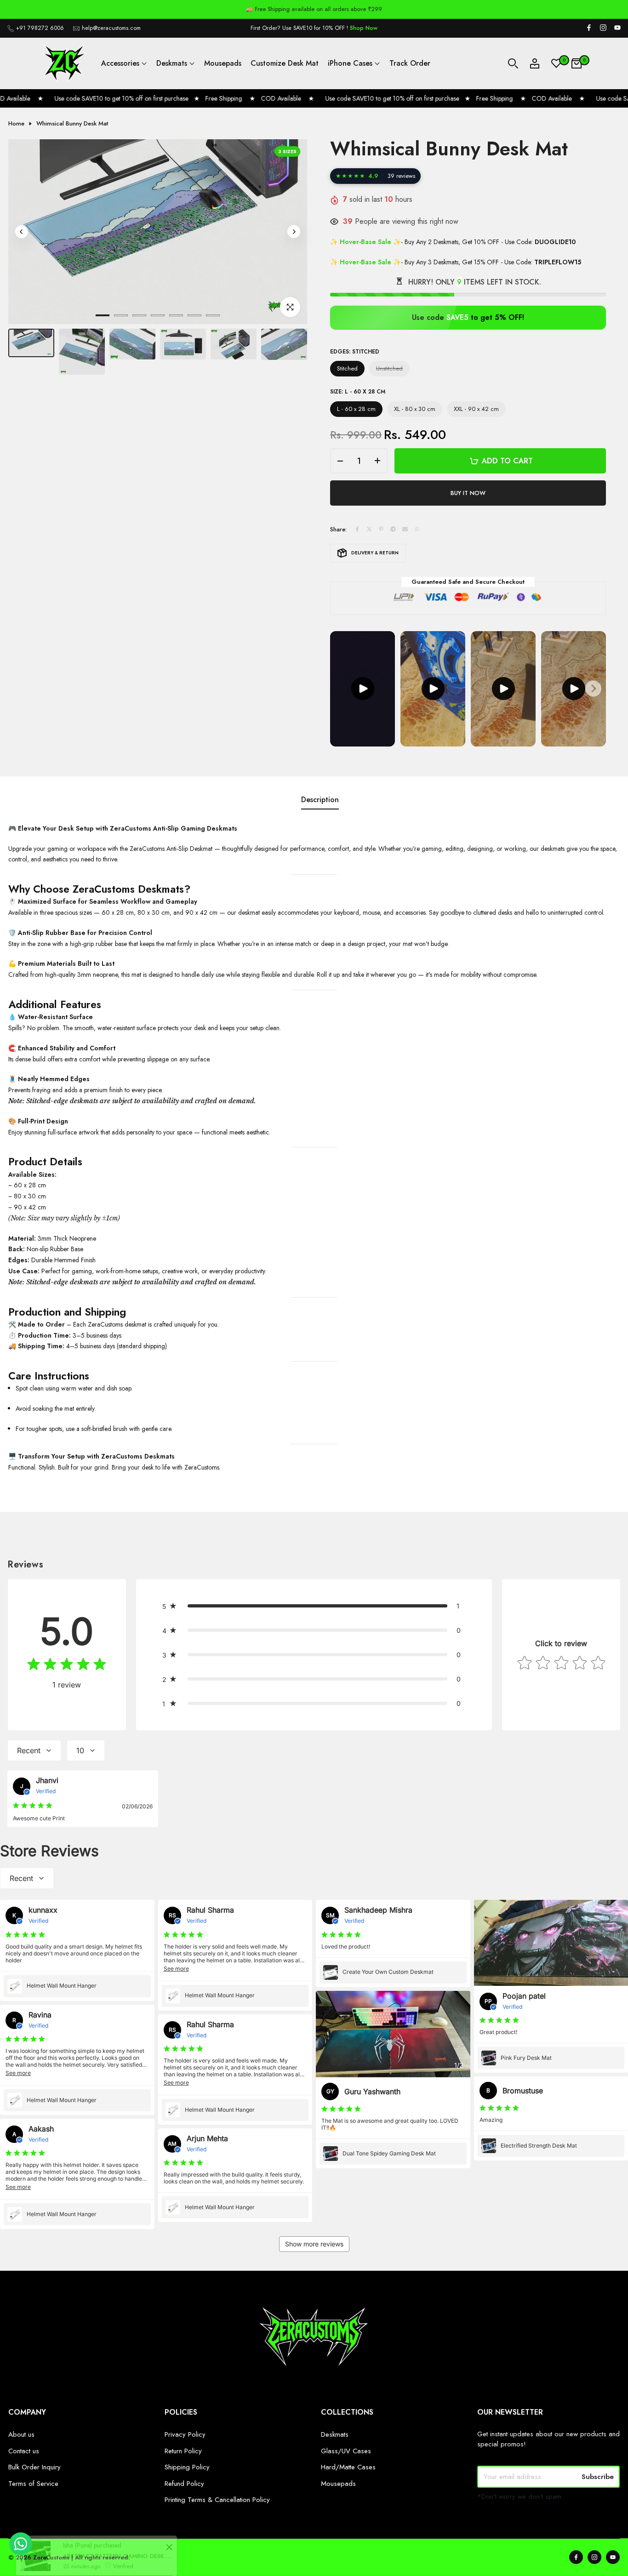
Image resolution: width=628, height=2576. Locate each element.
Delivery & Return (375, 553)
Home (16, 124)
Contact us (24, 2451)
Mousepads (223, 63)
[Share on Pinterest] (381, 530)
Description (320, 800)
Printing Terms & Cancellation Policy (217, 2500)
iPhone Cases (350, 63)
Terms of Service (33, 2484)
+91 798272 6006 (40, 28)
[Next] (294, 232)
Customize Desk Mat (285, 63)
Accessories (120, 63)
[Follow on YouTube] (617, 28)
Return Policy (183, 2451)
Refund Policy (184, 2484)
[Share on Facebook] (357, 530)
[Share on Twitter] (369, 530)
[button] (314, 1606)
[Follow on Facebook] (589, 28)
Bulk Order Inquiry (34, 2467)
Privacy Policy (185, 2434)
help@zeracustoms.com (111, 28)
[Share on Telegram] (393, 530)
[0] (556, 63)
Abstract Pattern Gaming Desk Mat (109, 2528)
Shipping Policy (187, 2467)
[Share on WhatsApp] (417, 530)
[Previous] (22, 232)
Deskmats (172, 63)
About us (21, 2434)
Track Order (410, 63)
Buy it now (468, 493)
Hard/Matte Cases (348, 2467)
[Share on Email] (405, 530)
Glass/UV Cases (346, 2451)
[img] (67, 1666)
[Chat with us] (21, 2553)
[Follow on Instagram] (603, 28)
